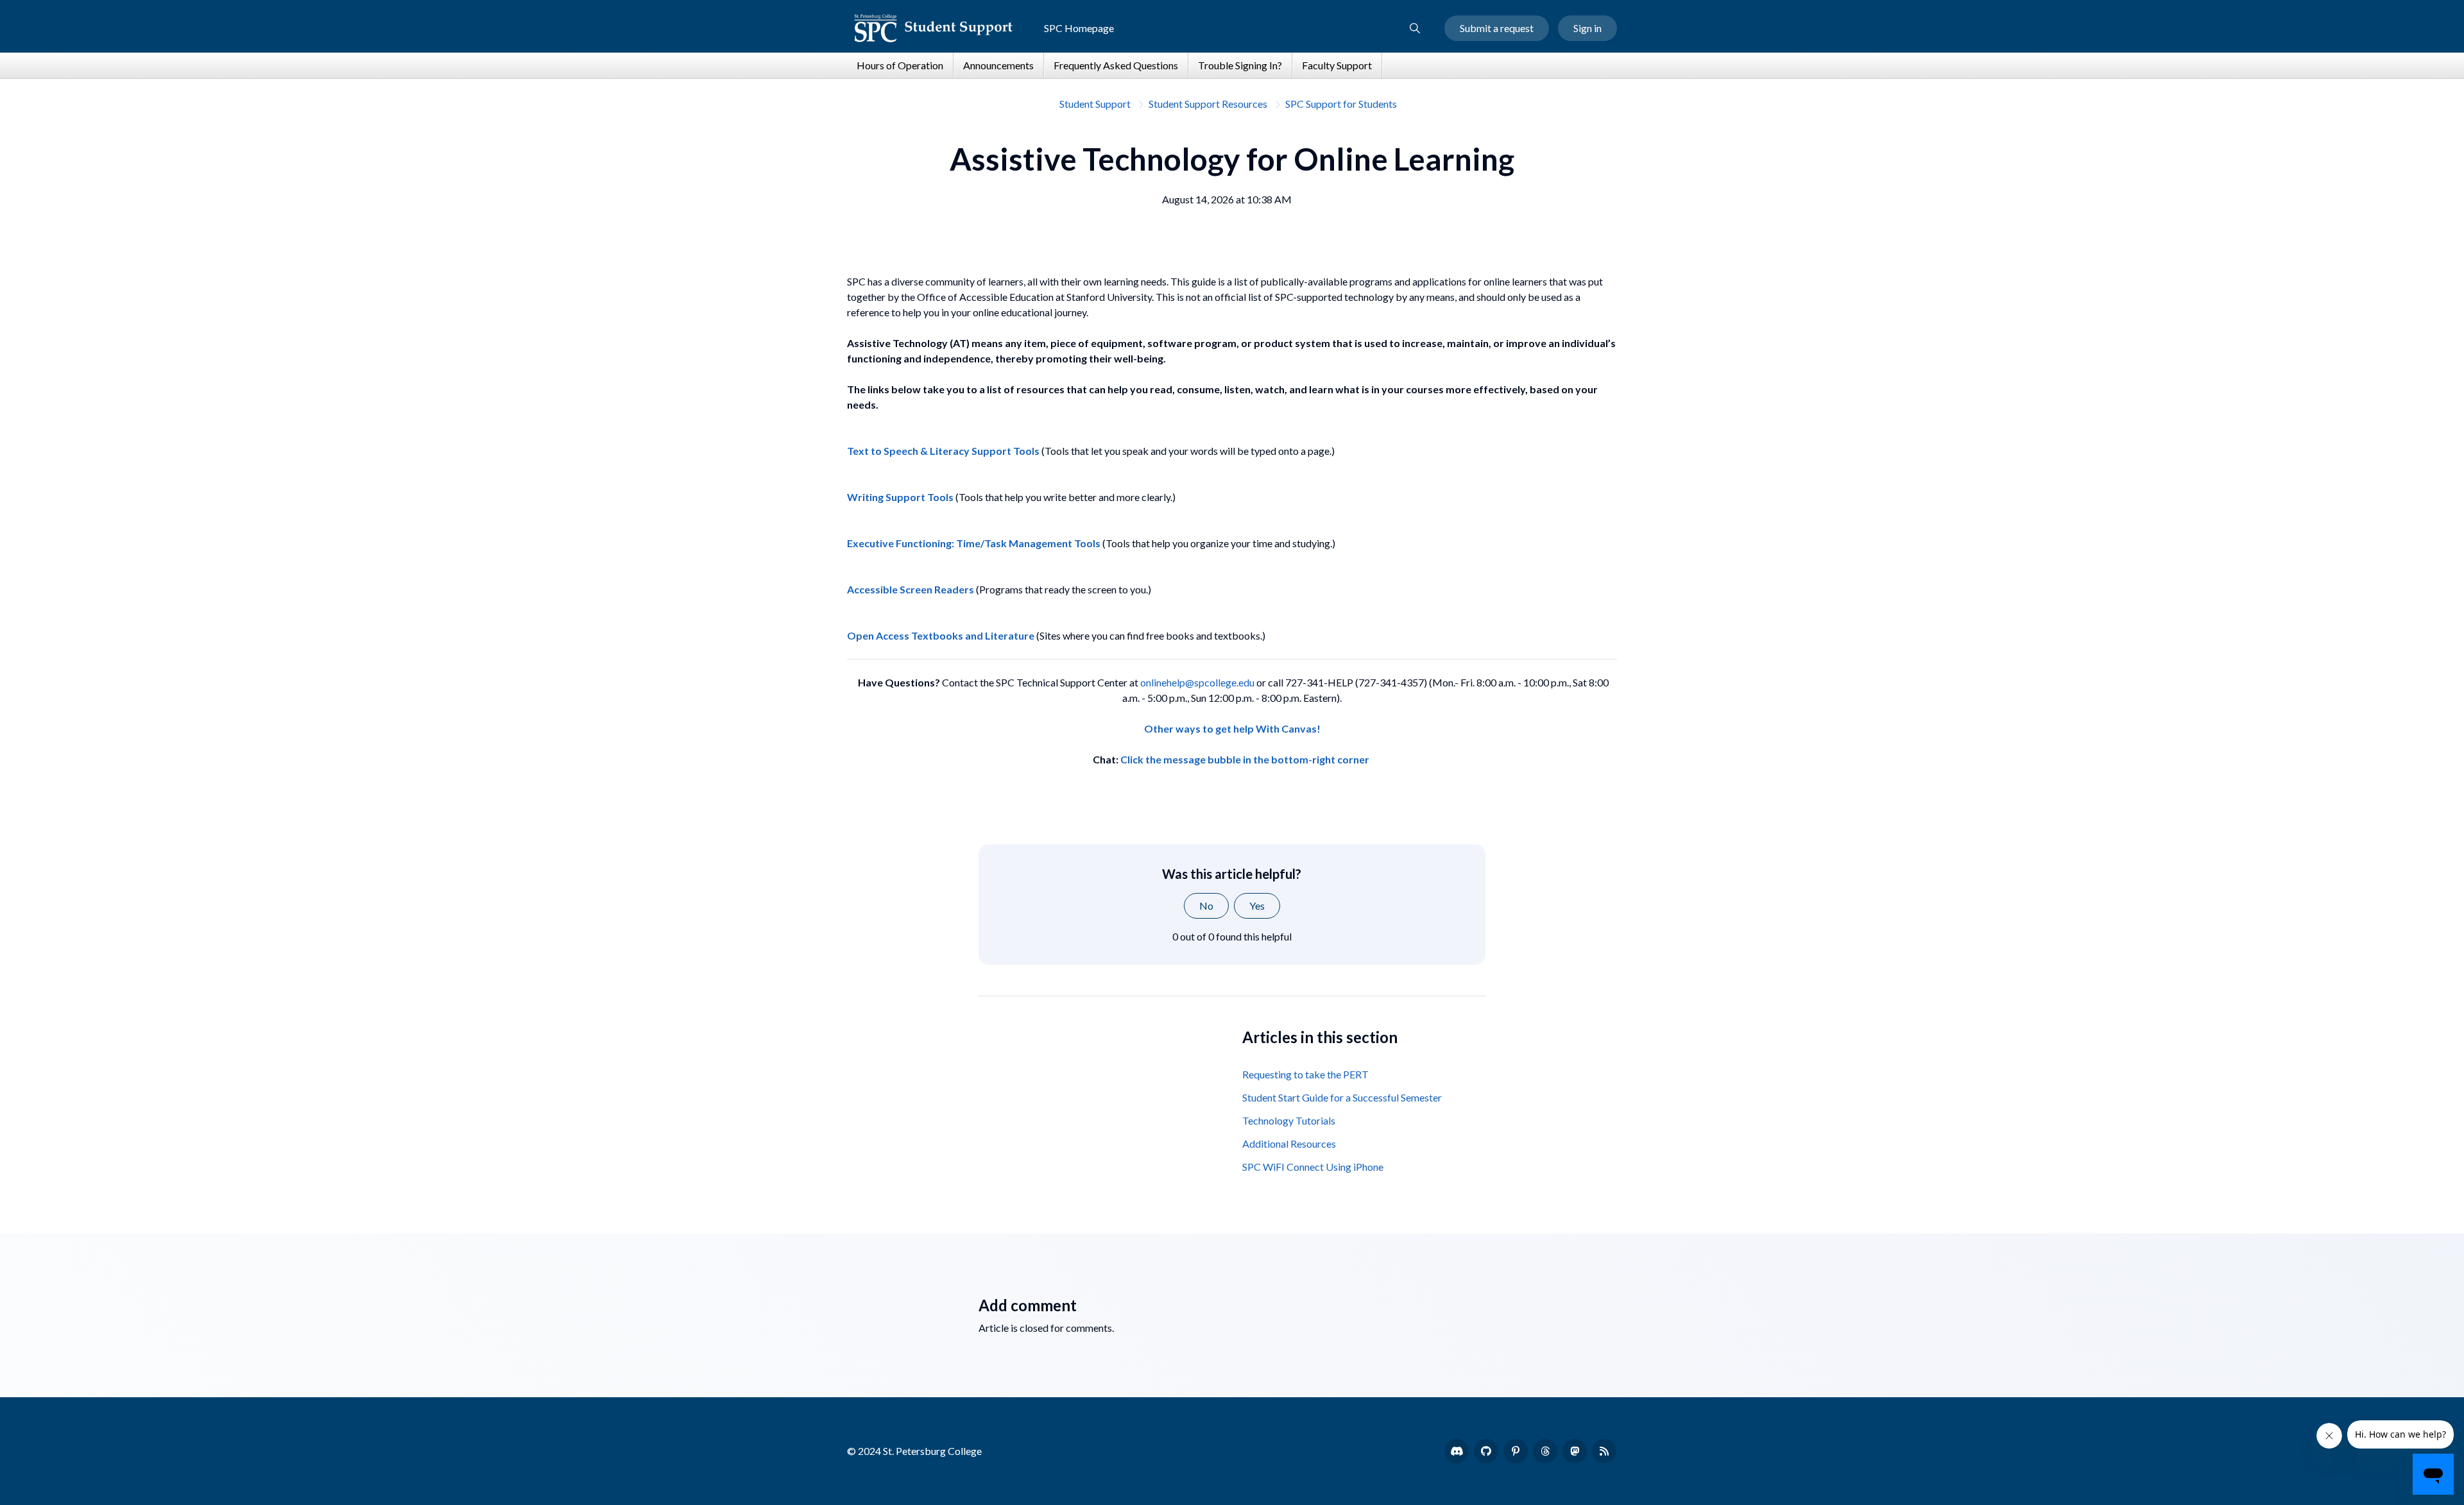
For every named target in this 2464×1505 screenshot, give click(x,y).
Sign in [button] (1587, 28)
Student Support (1095, 104)
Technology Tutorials (1289, 1120)
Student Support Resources (1208, 104)
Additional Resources (1289, 1144)
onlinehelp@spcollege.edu (1197, 682)
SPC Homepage (1079, 28)
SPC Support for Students (1341, 104)
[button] (1415, 28)
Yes (1257, 906)
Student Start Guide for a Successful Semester (1342, 1097)
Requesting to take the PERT (1305, 1074)
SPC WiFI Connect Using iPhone (1313, 1167)
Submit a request (1497, 28)
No (1206, 906)
